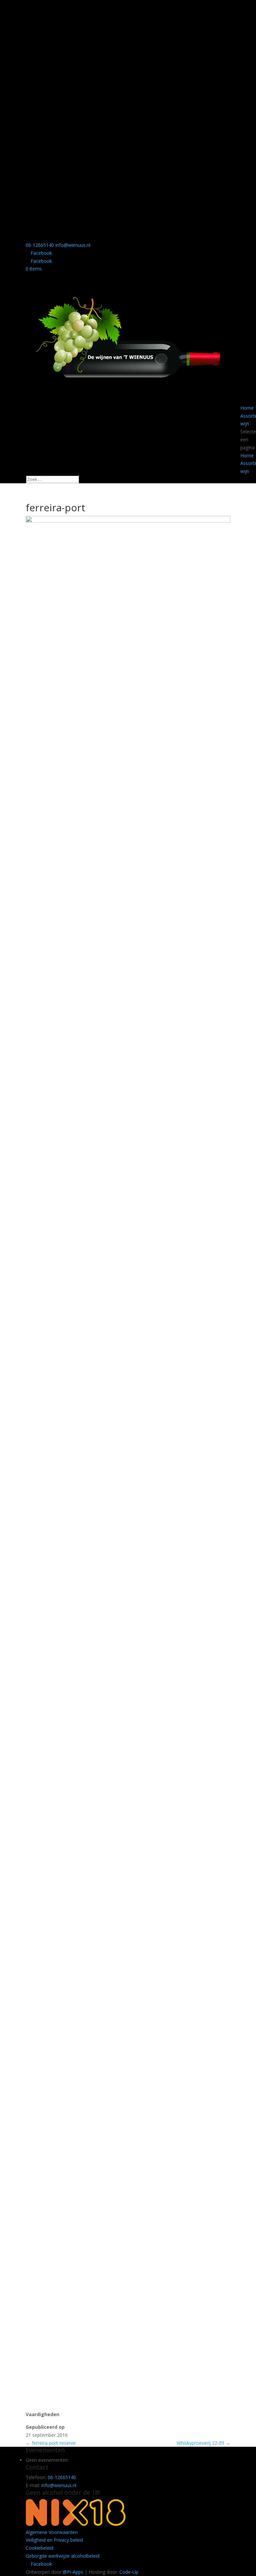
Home (247, 408)
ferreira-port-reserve (51, 2443)
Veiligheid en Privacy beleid (54, 2540)
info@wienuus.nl (59, 2485)
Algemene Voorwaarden (52, 2532)
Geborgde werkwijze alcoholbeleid (62, 2556)
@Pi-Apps (73, 2572)
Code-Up (129, 2572)
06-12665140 (40, 245)
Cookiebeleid (39, 2548)
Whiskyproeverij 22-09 (203, 2443)
